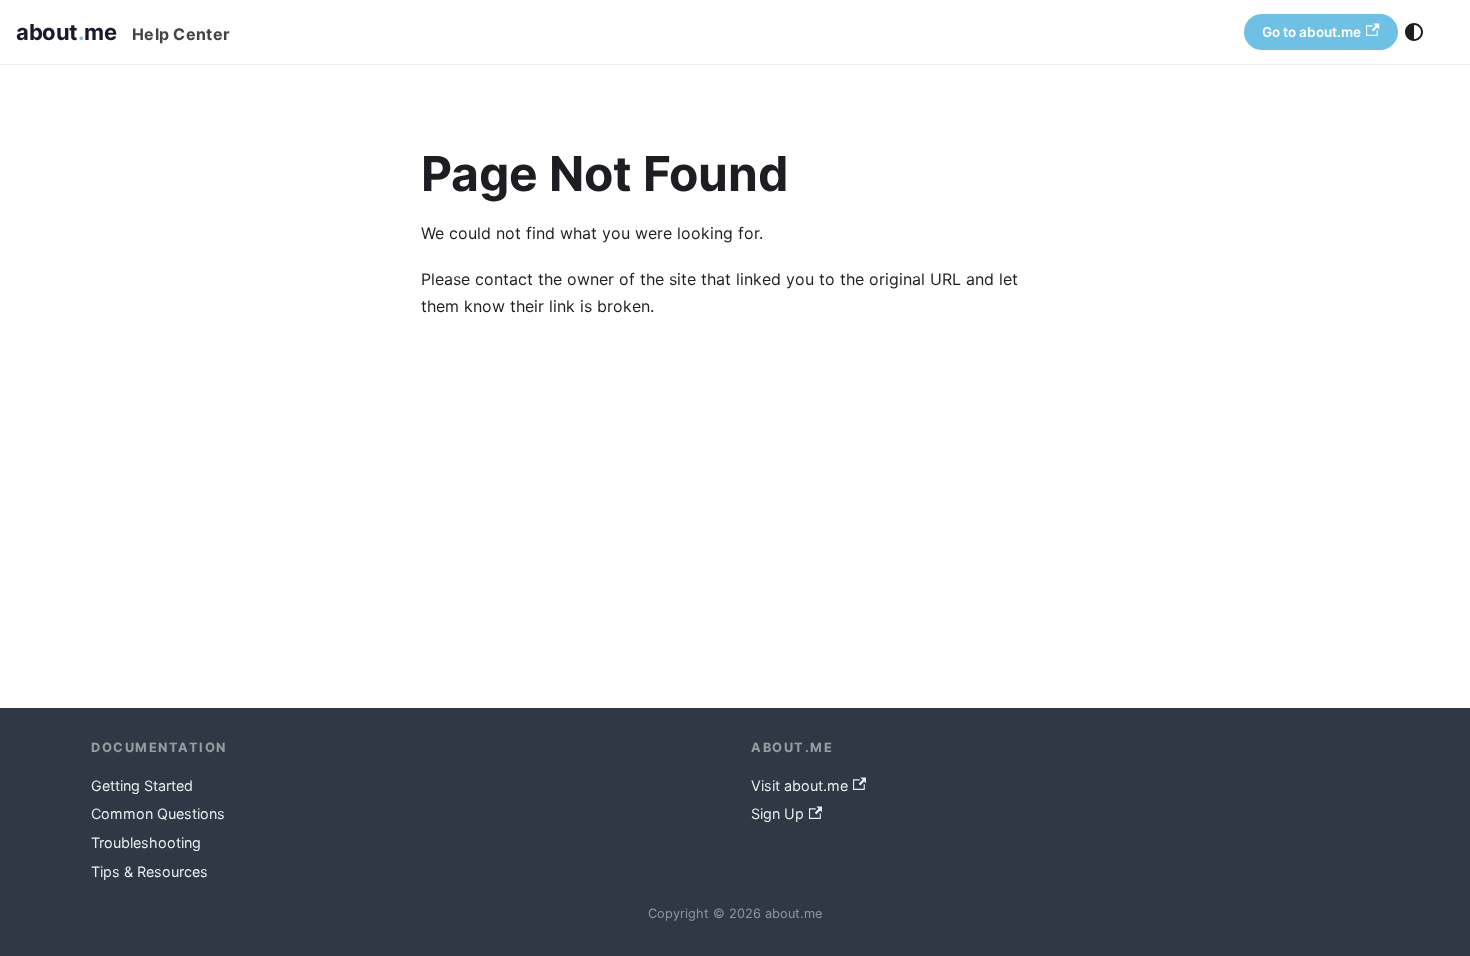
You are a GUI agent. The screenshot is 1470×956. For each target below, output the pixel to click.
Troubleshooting (146, 842)
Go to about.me (1311, 32)
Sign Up (777, 813)
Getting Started (142, 785)
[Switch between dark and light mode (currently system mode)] (1414, 32)
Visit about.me (799, 785)
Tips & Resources (149, 871)
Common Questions (158, 813)
